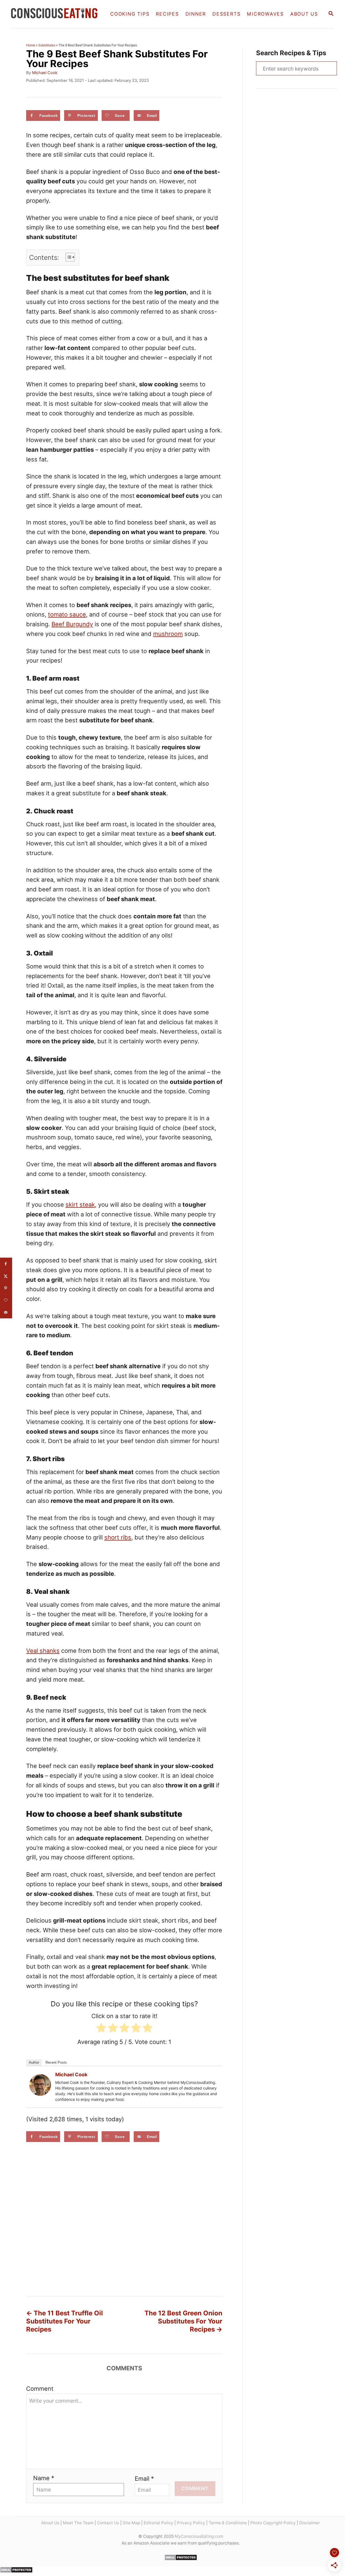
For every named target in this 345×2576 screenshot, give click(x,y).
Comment (40, 2389)
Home (31, 45)
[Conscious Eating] (56, 14)
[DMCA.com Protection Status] (181, 2559)
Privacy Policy (191, 2523)
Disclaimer (310, 2523)
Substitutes (47, 45)
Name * (44, 2478)
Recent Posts (56, 2062)
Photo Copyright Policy (273, 2523)
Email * (144, 2479)
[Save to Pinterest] (6, 1288)
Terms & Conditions (228, 2523)
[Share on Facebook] (6, 1264)
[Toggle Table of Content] (68, 257)
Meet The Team (78, 2523)
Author (34, 2062)
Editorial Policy (158, 2523)
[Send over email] (6, 1312)
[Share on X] (6, 1276)
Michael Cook (45, 73)
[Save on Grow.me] (6, 1300)
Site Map (131, 2523)
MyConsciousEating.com (199, 2536)
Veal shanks (43, 1651)
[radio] (101, 2029)
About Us (50, 2523)
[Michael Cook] (40, 2085)
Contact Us (108, 2523)
